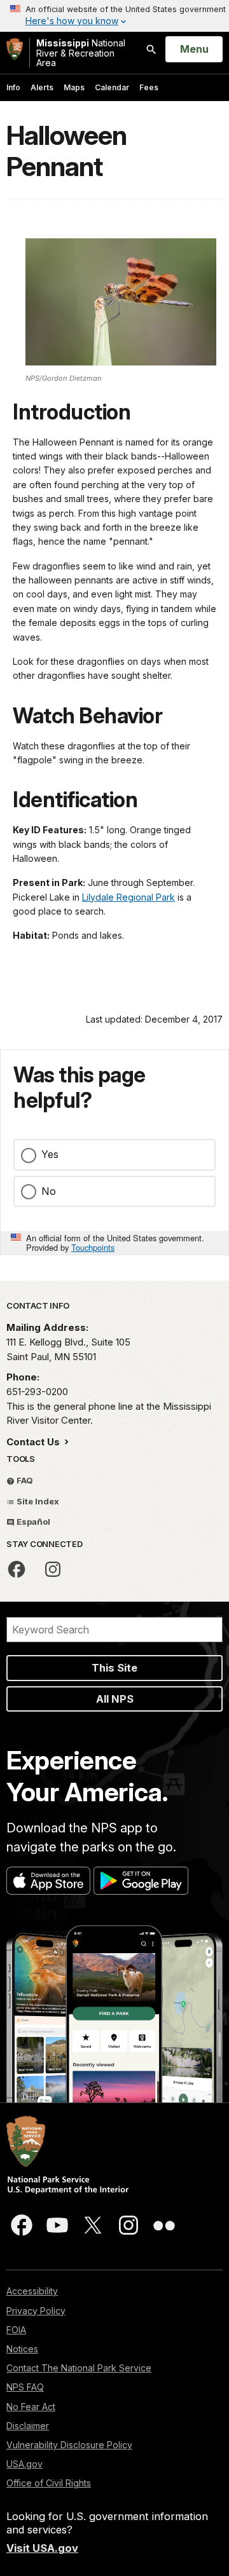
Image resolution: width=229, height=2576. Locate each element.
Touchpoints (93, 1247)
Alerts (42, 87)
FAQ (24, 1480)
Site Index (37, 1501)
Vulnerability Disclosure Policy (69, 2445)
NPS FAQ (25, 2387)
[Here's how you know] (114, 16)
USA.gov (24, 2464)
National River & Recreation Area (81, 53)
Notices (22, 2349)
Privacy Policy (36, 2311)
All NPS (115, 1699)
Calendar (112, 87)
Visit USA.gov (42, 2548)
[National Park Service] (15, 49)
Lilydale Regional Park (128, 897)
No (49, 1191)
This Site (114, 1668)
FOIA (16, 2330)
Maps (74, 87)
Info (13, 87)
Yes (50, 1154)
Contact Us (34, 1442)
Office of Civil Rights (49, 2483)
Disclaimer (28, 2426)
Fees (149, 87)
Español (32, 1522)
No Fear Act (31, 2407)
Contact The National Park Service (79, 2368)
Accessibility (32, 2291)
